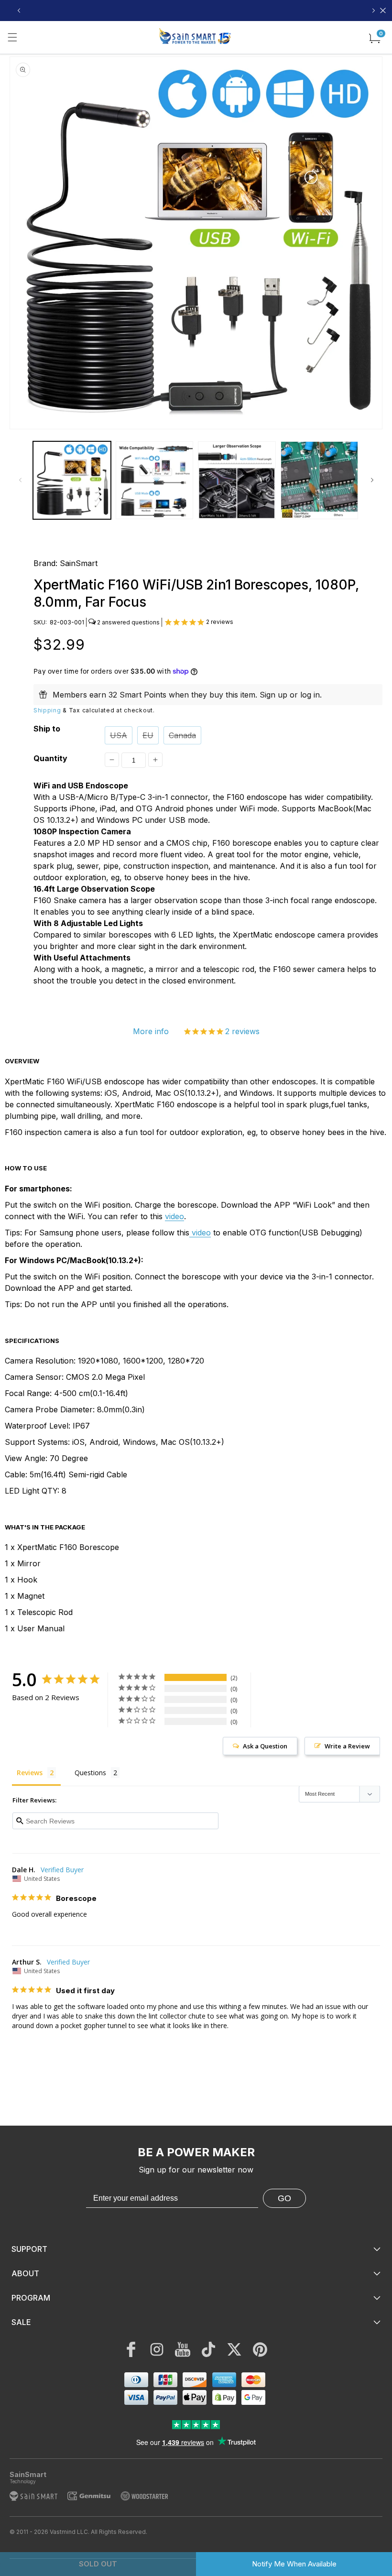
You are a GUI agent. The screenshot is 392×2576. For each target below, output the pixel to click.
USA (119, 735)
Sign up (273, 695)
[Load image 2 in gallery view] (155, 480)
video (174, 1216)
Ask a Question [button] (265, 1746)
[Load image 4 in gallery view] (320, 480)
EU (148, 735)
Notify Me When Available (294, 2564)
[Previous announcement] (19, 11)
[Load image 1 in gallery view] (72, 480)
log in (310, 695)
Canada (182, 735)
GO (284, 2198)
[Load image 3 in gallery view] (237, 480)
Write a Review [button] (347, 1746)
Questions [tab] (90, 1773)
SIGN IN (266, 11)
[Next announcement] (373, 11)
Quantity (50, 758)
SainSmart (79, 563)
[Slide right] (372, 480)
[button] (12, 37)
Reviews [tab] (30, 1773)
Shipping (47, 710)
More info (151, 1031)
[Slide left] (20, 480)
